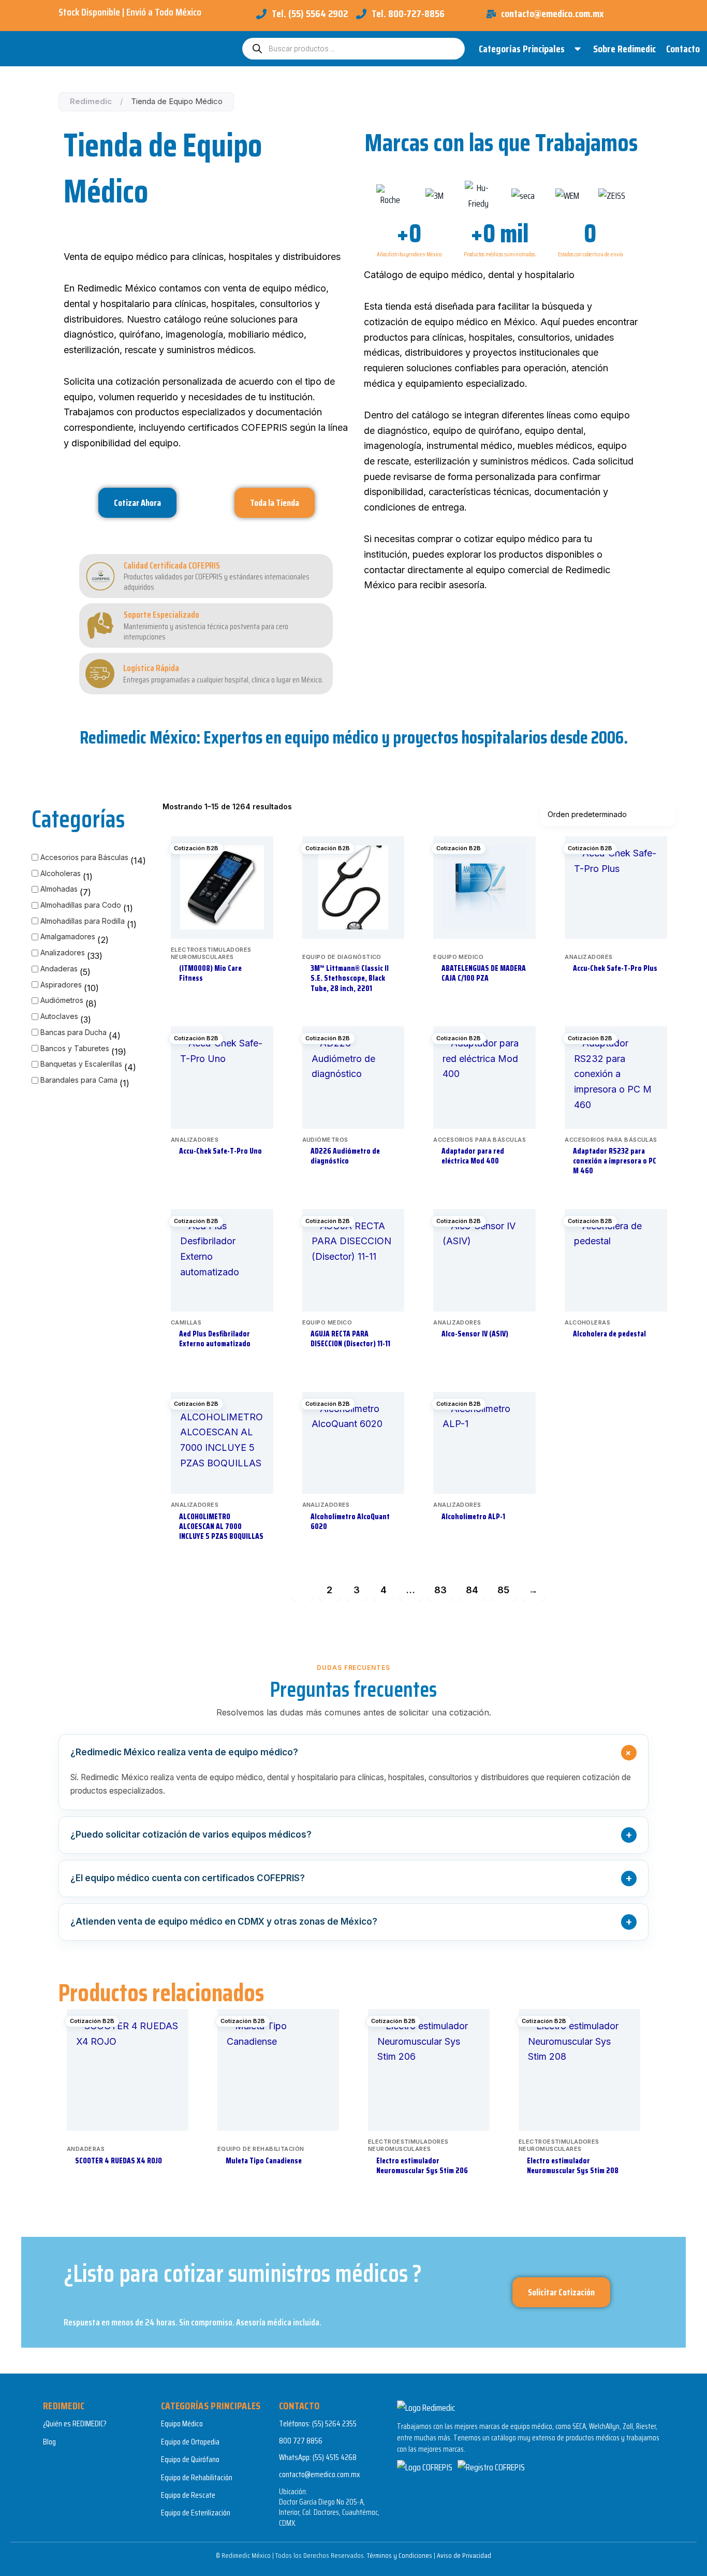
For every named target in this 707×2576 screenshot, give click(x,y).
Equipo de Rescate (188, 2495)
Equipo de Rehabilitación (197, 2477)
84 (472, 1590)
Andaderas (59, 969)
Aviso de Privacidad (464, 2555)
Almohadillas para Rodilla (83, 921)
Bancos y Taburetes (75, 1048)
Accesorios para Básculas (84, 857)
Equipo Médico (182, 2424)
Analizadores (63, 952)
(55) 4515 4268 (335, 2457)
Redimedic (91, 101)
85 (503, 1590)
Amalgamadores (68, 936)
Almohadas (59, 889)
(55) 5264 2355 (334, 2424)
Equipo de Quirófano (190, 2459)
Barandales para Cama (79, 1080)
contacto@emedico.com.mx (320, 2474)
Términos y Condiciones (400, 2555)
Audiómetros (62, 1000)
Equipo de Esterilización (196, 2513)
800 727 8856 (301, 2441)
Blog (49, 2442)
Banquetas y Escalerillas (81, 1064)
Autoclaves (59, 1016)
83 (440, 1590)
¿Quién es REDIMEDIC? (75, 2424)
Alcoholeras (61, 873)
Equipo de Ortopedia (190, 2442)
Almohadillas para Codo (81, 905)
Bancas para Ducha (73, 1032)
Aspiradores (61, 985)
